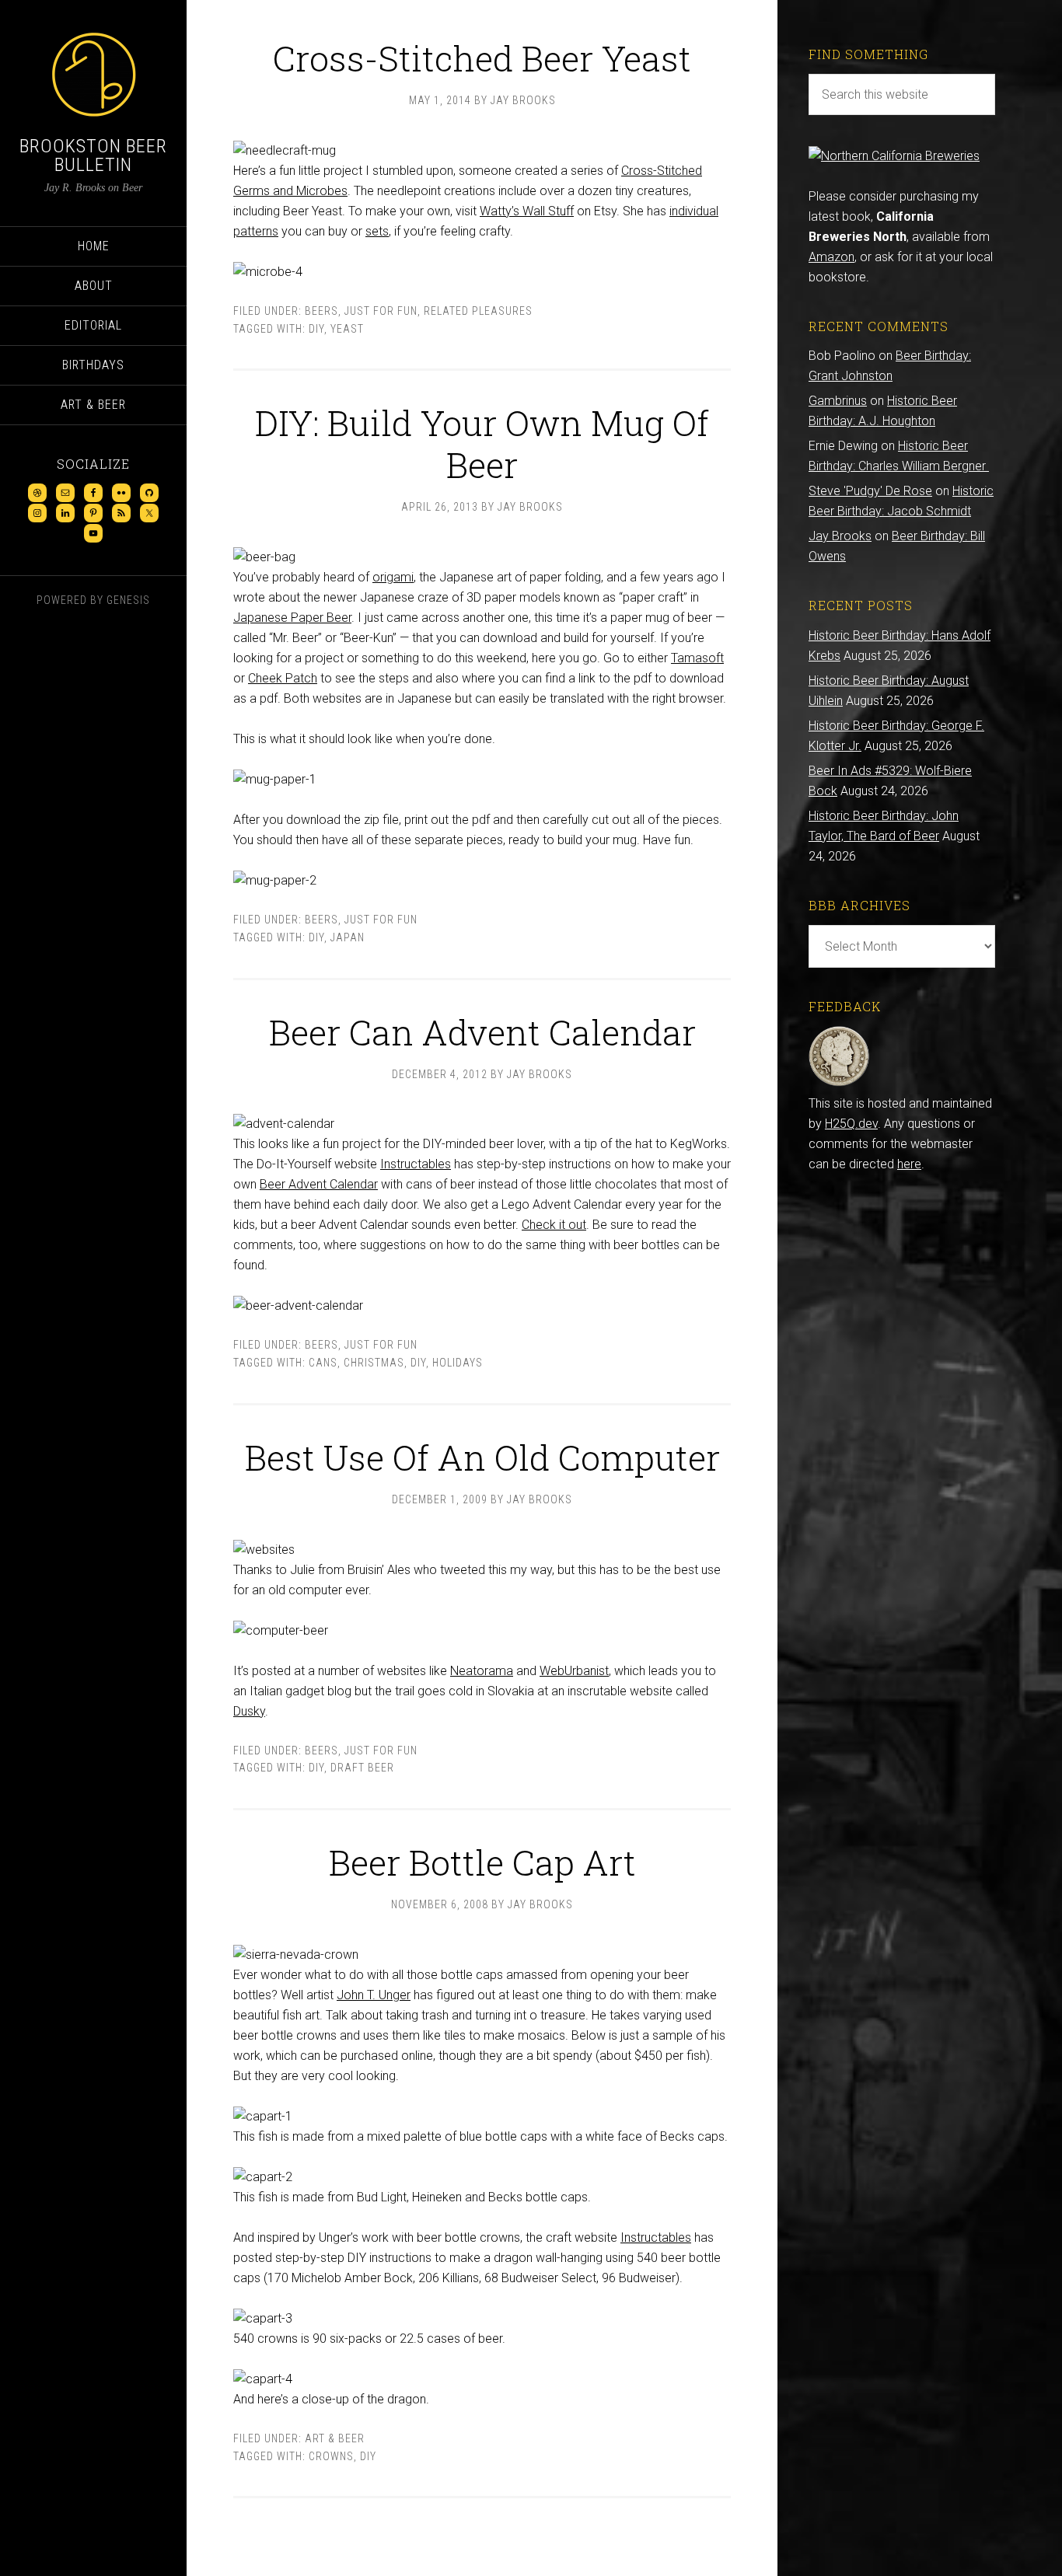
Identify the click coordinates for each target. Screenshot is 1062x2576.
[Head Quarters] (839, 1083)
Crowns (331, 2456)
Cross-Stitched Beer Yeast (482, 58)
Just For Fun (381, 311)
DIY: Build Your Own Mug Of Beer (482, 443)
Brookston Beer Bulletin (93, 155)
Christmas (374, 1363)
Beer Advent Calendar (319, 1184)
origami (393, 577)
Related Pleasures (478, 311)
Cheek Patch (283, 678)
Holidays (458, 1363)
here (909, 1164)
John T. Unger (374, 1995)
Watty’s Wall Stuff (527, 211)
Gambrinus (838, 401)
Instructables (416, 1164)
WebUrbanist (574, 1671)
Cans (323, 1363)
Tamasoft (697, 658)
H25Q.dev (851, 1124)
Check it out (554, 1225)
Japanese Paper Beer (292, 618)
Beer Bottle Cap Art (482, 1862)
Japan (348, 937)
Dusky (249, 1711)
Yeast (347, 329)
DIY (316, 329)
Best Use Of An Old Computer (482, 1457)
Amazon (831, 257)
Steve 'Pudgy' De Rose (870, 491)
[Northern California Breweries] (894, 156)
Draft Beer (362, 1768)
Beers (321, 311)
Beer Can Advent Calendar (482, 1032)
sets (377, 231)
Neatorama (482, 1671)
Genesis (128, 600)
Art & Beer (335, 2438)
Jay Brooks (840, 536)
